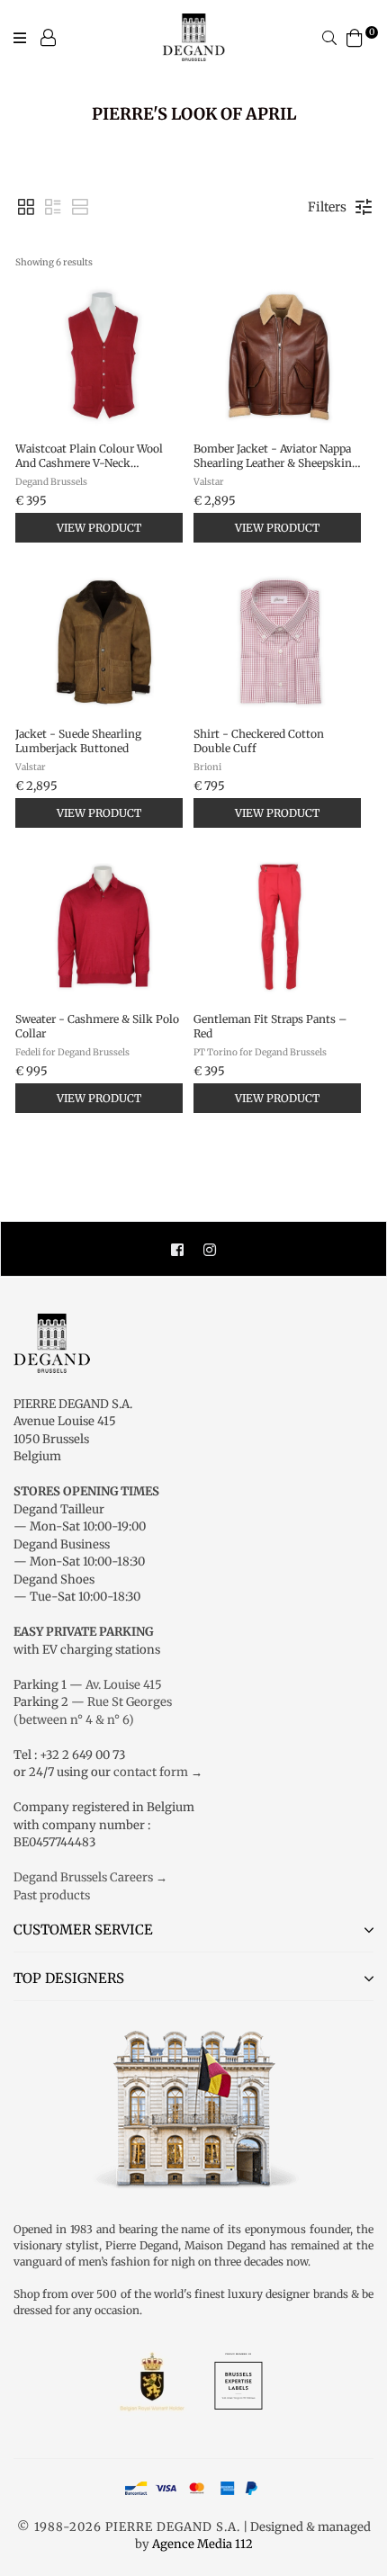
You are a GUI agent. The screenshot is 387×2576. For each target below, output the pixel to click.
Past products (52, 1895)
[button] (26, 207)
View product (99, 528)
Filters (327, 207)
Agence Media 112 (202, 2544)
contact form (151, 1772)
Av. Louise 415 (124, 1685)
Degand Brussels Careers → (90, 1877)
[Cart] (355, 36)
